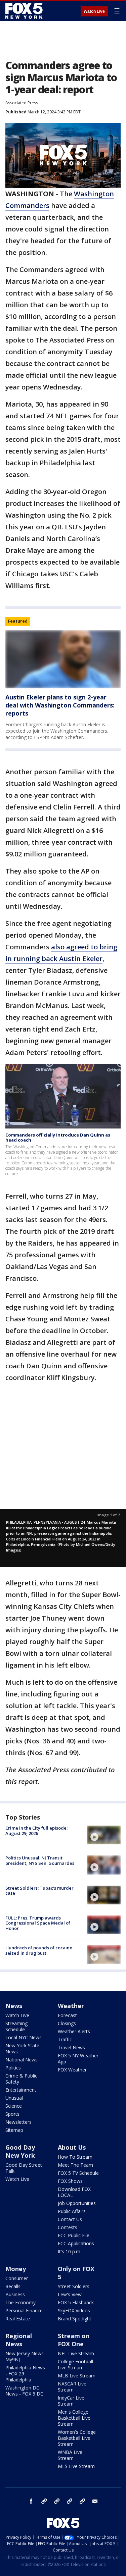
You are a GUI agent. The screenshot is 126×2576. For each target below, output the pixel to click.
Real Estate (18, 2319)
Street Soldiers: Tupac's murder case (39, 1891)
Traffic (65, 2039)
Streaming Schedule (16, 2026)
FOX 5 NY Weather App (78, 2059)
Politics (13, 2068)
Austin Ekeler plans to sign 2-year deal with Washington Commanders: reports (60, 705)
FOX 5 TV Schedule (78, 2173)
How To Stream (75, 2157)
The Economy (20, 2302)
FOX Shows (70, 2181)
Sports (12, 2114)
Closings (67, 2023)
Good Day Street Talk (24, 2168)
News (14, 2006)
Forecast (67, 2015)
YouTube (70, 2501)
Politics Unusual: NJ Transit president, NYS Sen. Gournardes (40, 1860)
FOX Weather (72, 2070)
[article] (63, 659)
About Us (72, 2147)
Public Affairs (72, 2211)
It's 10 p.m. (70, 2251)
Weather (71, 2006)
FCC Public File (74, 2235)
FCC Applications (76, 2243)
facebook (31, 2501)
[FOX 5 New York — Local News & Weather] (25, 11)
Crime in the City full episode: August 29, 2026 (36, 1831)
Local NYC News (24, 2037)
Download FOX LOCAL (74, 2192)
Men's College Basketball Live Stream (74, 2418)
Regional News (19, 2340)
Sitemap (14, 2130)
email (95, 2501)
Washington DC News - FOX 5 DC (24, 2391)
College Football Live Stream (75, 2364)
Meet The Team (75, 2165)
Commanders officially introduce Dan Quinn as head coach (58, 1138)
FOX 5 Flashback (76, 2302)
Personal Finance (24, 2310)
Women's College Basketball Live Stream (77, 2438)
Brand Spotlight (75, 2319)
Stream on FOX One (74, 2340)
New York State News (22, 2048)
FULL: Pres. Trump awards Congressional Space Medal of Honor (38, 1923)
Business (15, 2294)
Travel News (71, 2047)
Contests (68, 2227)
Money (16, 2269)
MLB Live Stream (77, 2376)
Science (14, 2106)
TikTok (57, 2501)
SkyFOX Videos (74, 2310)
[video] (104, 1835)
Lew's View (70, 2294)
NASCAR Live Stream (72, 2387)
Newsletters (18, 2122)
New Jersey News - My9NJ (26, 2356)
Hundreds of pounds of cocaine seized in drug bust (39, 1950)
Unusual (14, 2098)
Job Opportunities (77, 2203)
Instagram (44, 2501)
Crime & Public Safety (21, 2079)
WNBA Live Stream (70, 2455)
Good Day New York (20, 2151)
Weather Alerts (74, 2031)
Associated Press (22, 103)
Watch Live (94, 11)
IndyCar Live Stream (71, 2401)
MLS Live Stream (76, 2466)
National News (22, 2060)
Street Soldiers (74, 2286)
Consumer (17, 2278)
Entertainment (21, 2090)
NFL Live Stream (76, 2353)
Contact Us (70, 2219)
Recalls (13, 2286)
